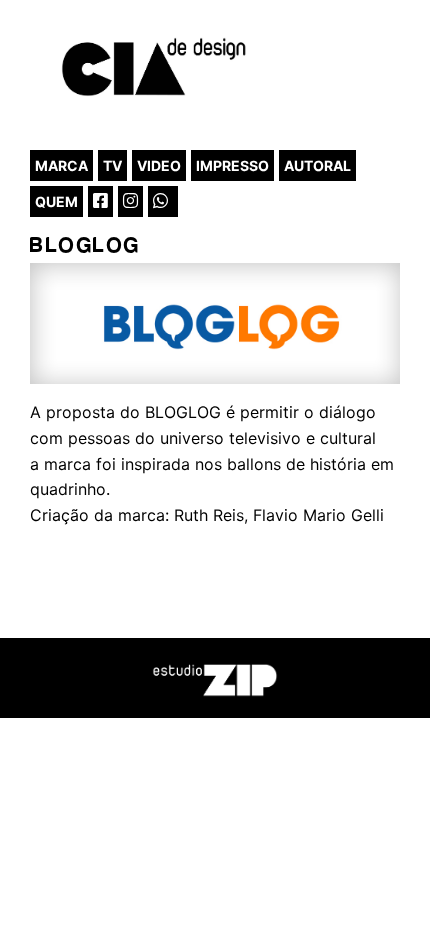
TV (112, 165)
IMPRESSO (232, 165)
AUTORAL (317, 165)
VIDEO (159, 165)
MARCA (61, 165)
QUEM (56, 201)
